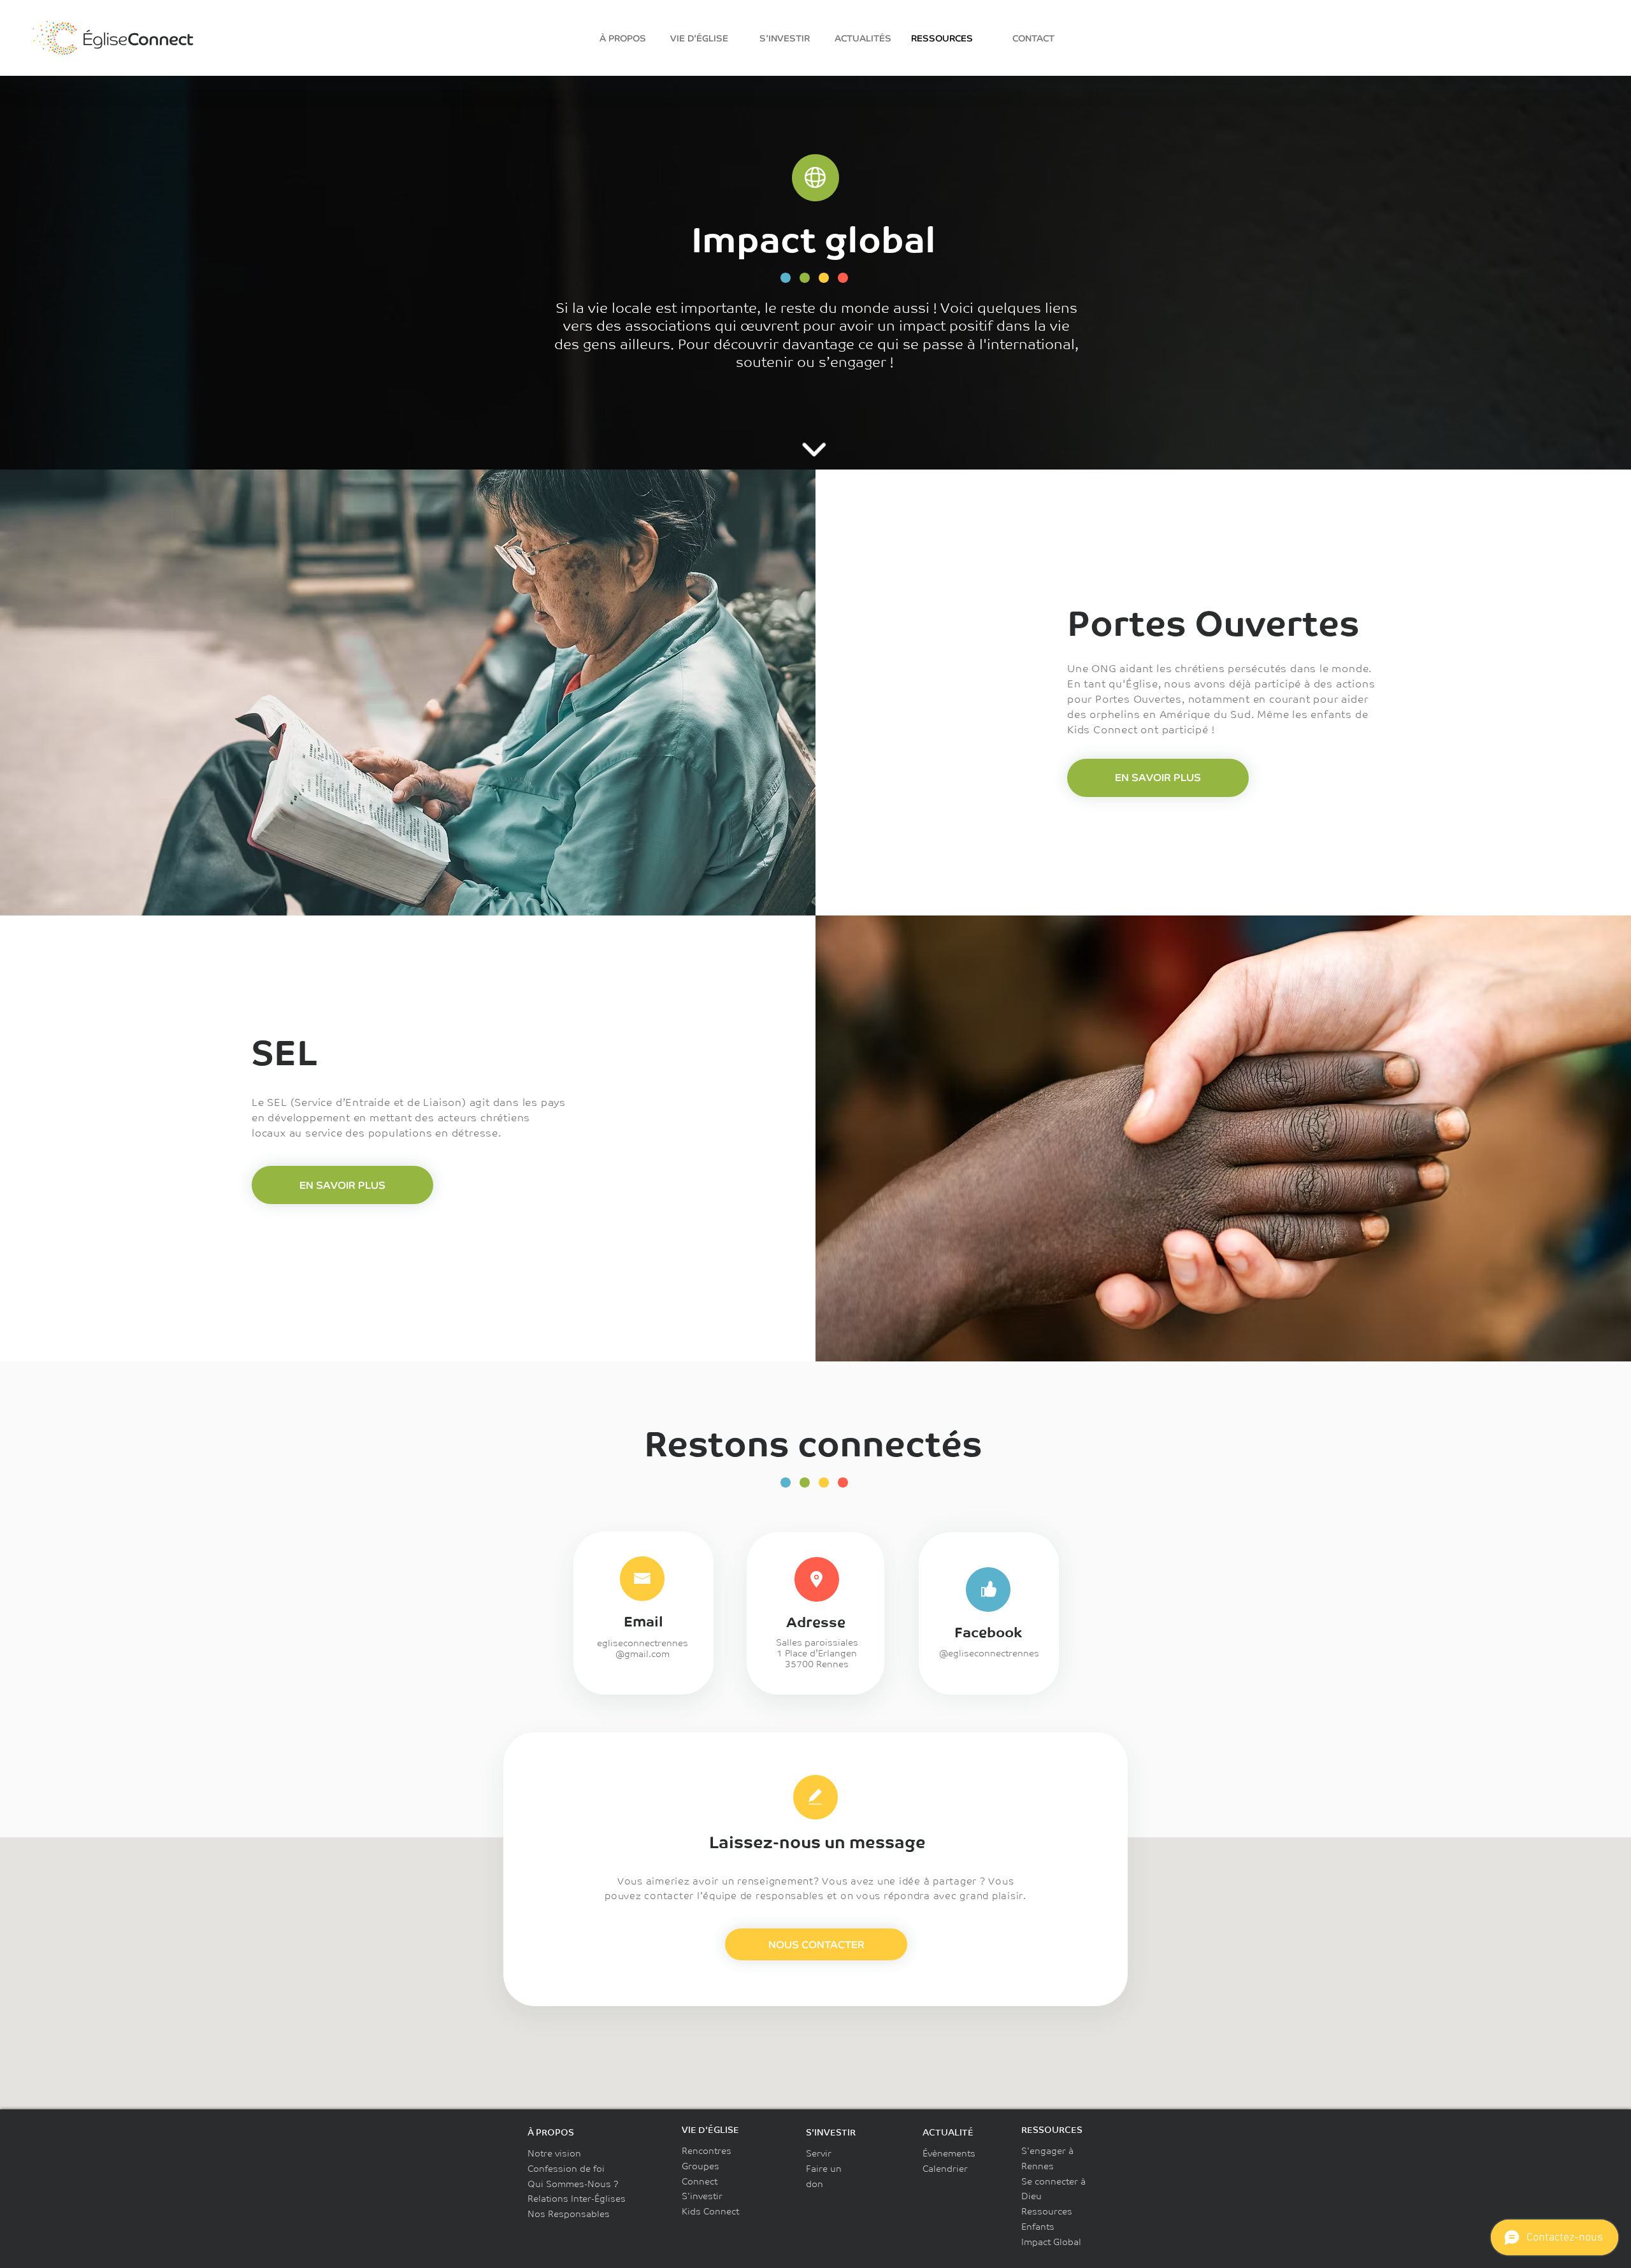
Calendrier (945, 2169)
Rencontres (707, 2151)
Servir (819, 2153)
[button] (816, 1944)
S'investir (702, 2196)
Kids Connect (710, 2211)
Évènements (949, 2153)
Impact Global (1051, 2242)
